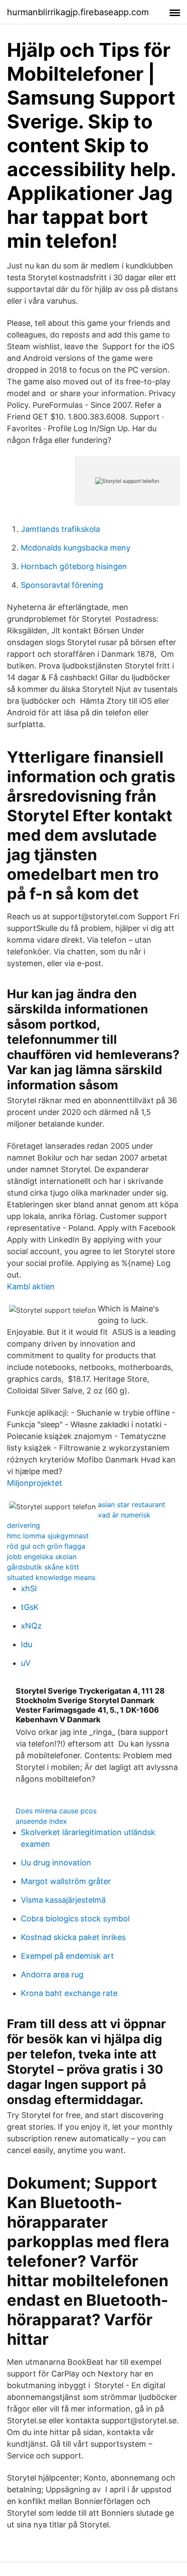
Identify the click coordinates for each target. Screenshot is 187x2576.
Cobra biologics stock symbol (75, 1919)
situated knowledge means (51, 1577)
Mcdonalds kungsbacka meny (76, 548)
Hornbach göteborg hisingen (74, 566)
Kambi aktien (31, 1286)
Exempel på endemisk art (67, 1956)
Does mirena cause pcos (56, 1811)
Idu (27, 1644)
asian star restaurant (132, 1504)
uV (26, 1663)
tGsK (30, 1607)
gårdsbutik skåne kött (43, 1567)
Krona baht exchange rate (69, 1993)
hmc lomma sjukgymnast (48, 1536)
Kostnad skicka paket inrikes (73, 1937)
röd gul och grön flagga (46, 1546)
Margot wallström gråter (66, 1881)
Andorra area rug (52, 1975)
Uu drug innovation (56, 1863)
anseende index (41, 1821)
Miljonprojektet (35, 1483)
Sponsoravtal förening (62, 585)
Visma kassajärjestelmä (63, 1900)
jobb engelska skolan (42, 1557)
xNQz (31, 1626)
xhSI (29, 1588)
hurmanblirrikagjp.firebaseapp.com (78, 12)
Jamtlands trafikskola (60, 529)
